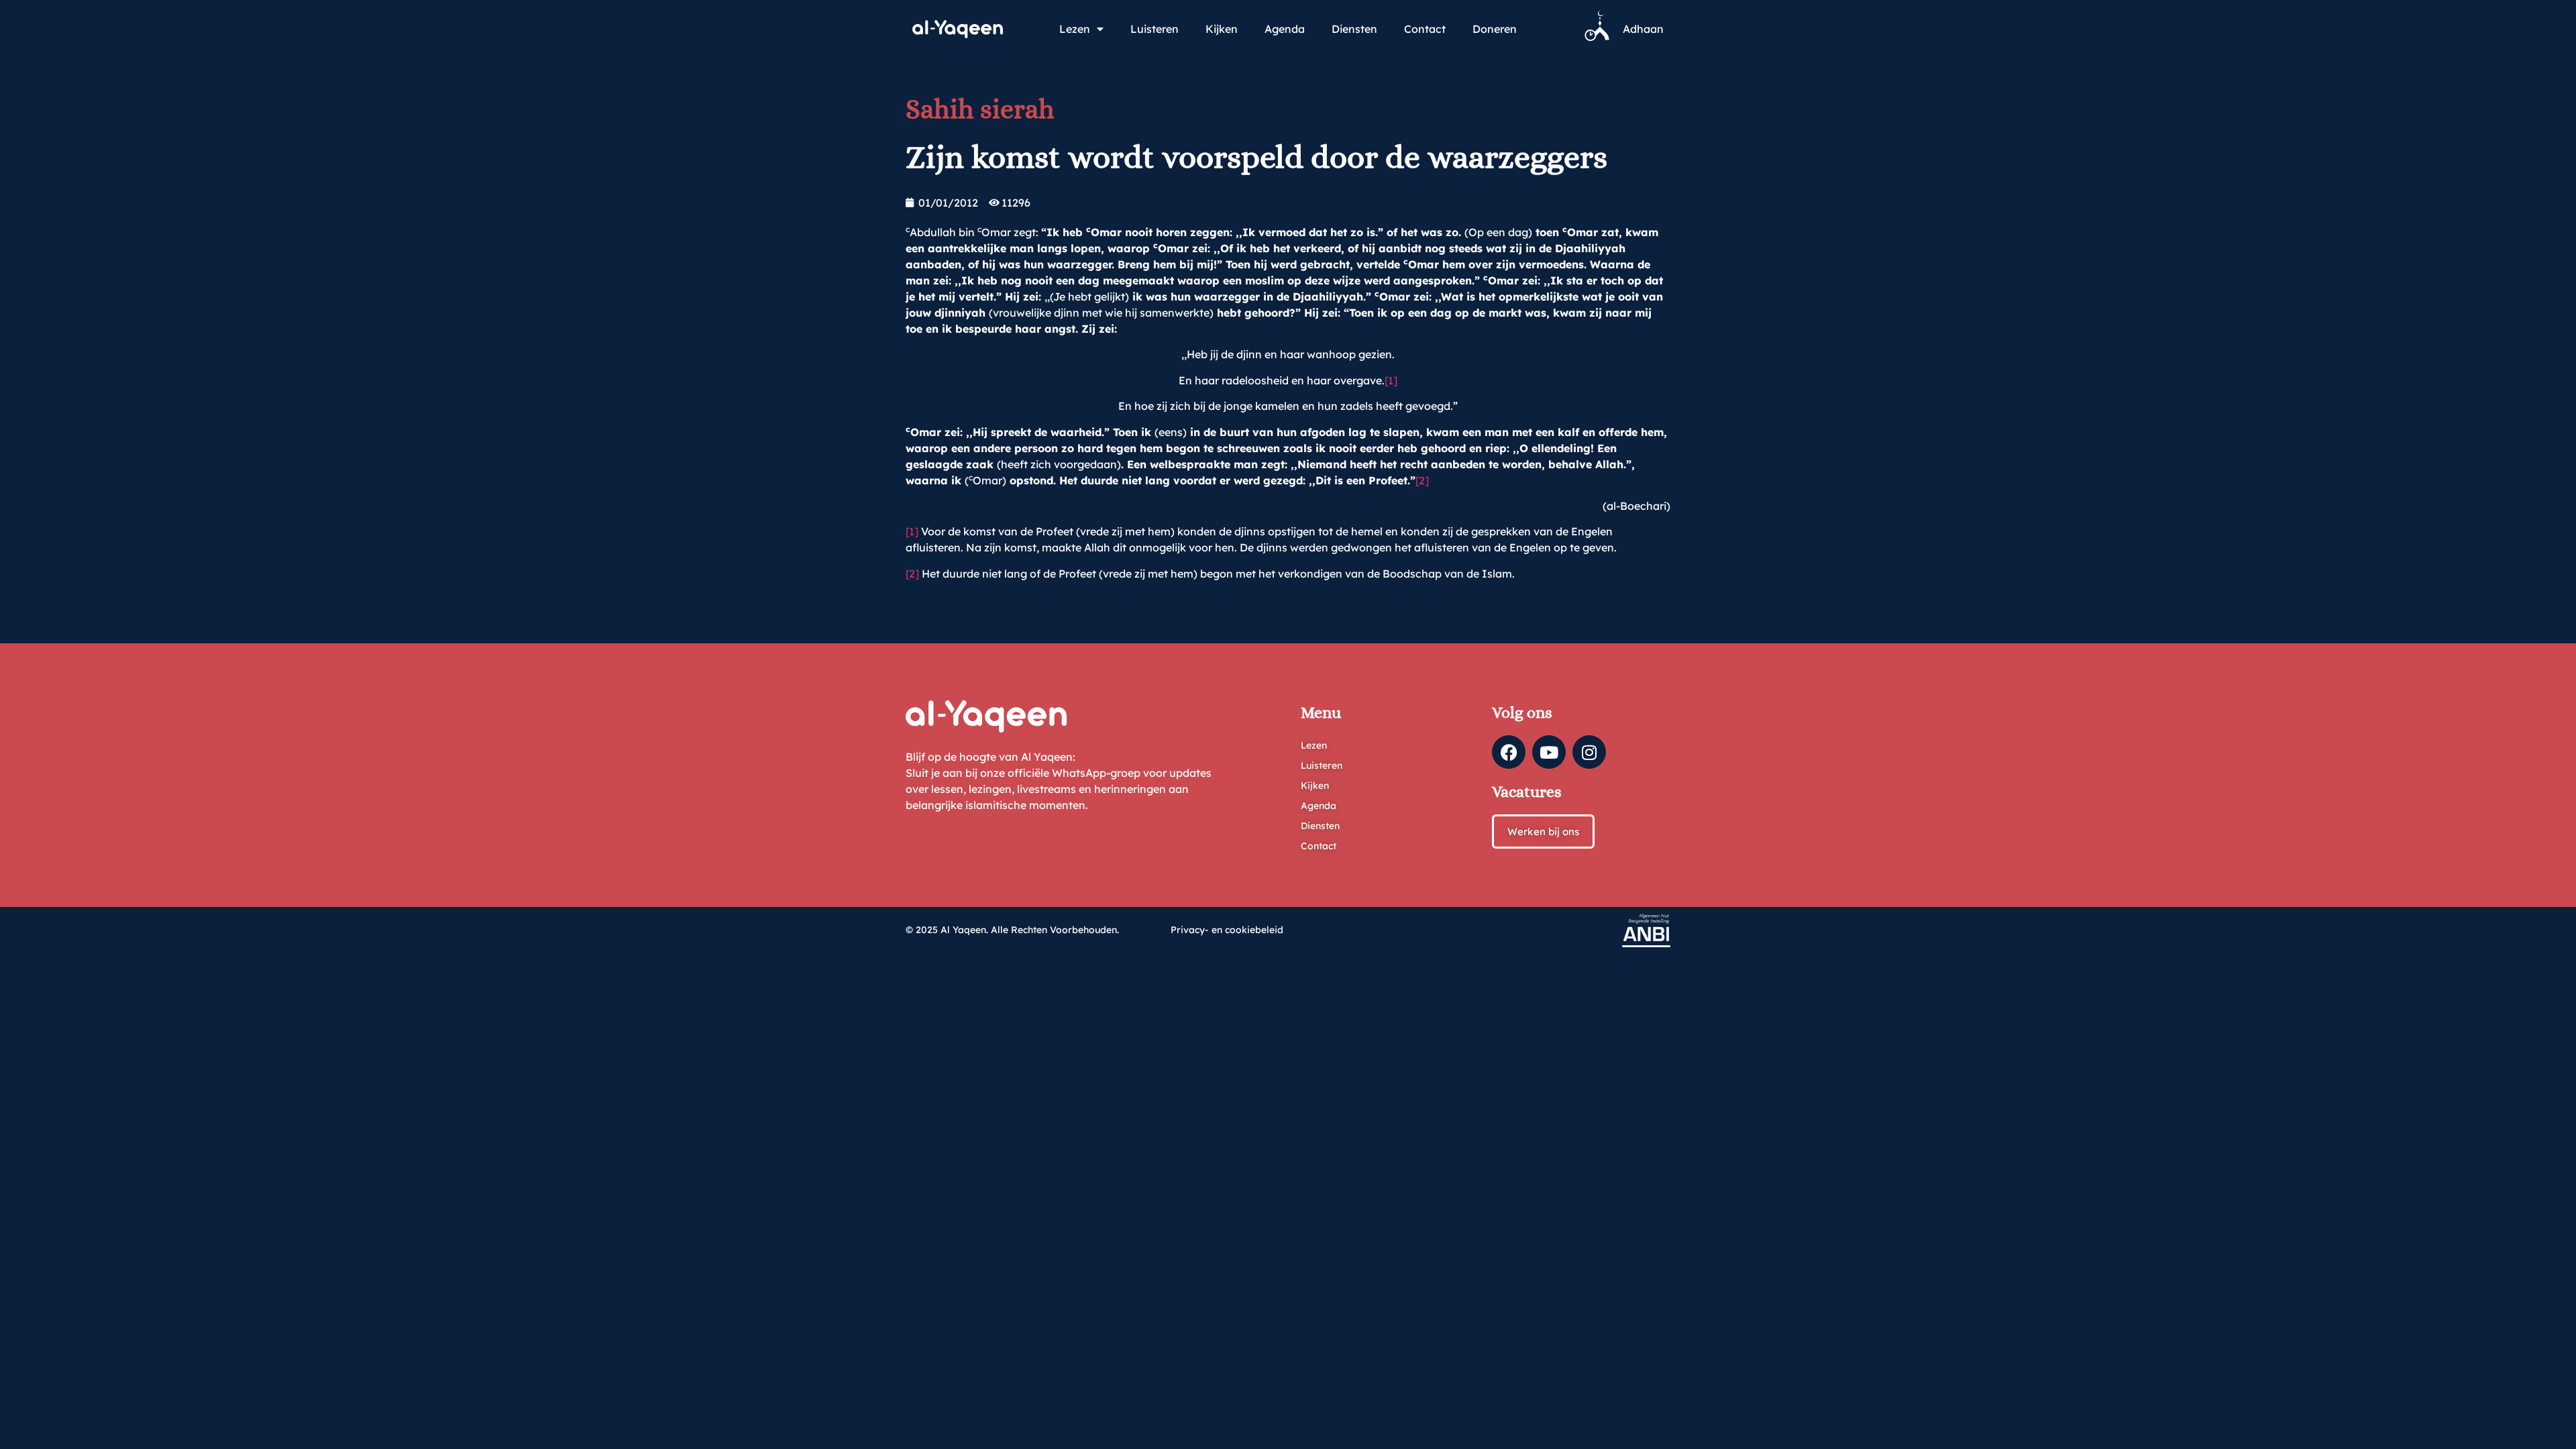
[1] (1391, 380)
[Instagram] (1589, 752)
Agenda (1285, 29)
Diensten (1354, 29)
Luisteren (1155, 29)
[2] (1422, 480)
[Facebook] (1509, 752)
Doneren (1495, 29)
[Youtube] (1549, 752)
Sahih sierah (980, 109)
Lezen (1075, 29)
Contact (1425, 29)
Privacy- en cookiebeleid (1227, 930)
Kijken (1222, 29)
